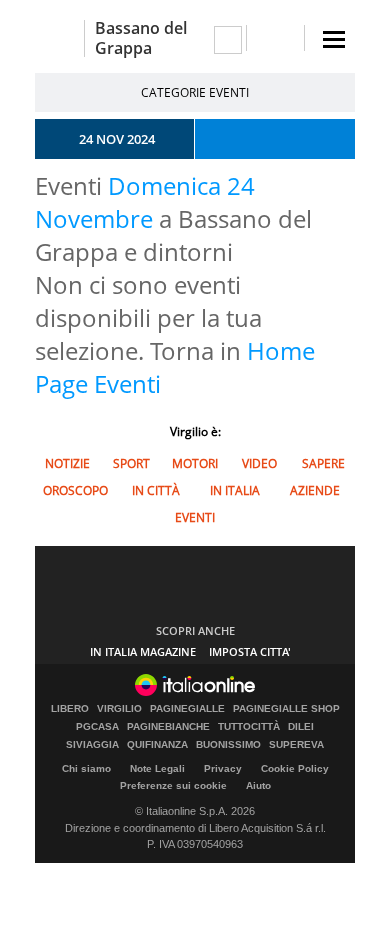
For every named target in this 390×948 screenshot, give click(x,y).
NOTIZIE (67, 463)
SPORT (131, 463)
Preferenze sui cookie (173, 785)
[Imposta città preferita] (59, 38)
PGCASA (97, 727)
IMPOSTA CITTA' (250, 651)
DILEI (301, 727)
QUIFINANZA (157, 745)
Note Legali (157, 768)
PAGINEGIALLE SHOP (286, 709)
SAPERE (323, 463)
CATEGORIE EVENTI (195, 92)
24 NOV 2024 (117, 139)
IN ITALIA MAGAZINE (143, 651)
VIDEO (259, 463)
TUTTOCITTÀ (249, 727)
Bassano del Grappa (141, 38)
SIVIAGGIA (92, 745)
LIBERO (70, 709)
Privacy (223, 768)
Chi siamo (86, 768)
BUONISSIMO (228, 745)
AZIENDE (315, 490)
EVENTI (195, 517)
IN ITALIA (235, 490)
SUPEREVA (296, 745)
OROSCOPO (75, 490)
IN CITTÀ (156, 490)
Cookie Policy (295, 768)
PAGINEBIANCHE (168, 727)
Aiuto (258, 785)
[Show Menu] (334, 39)
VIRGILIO (119, 709)
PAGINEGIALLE (187, 709)
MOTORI (195, 463)
